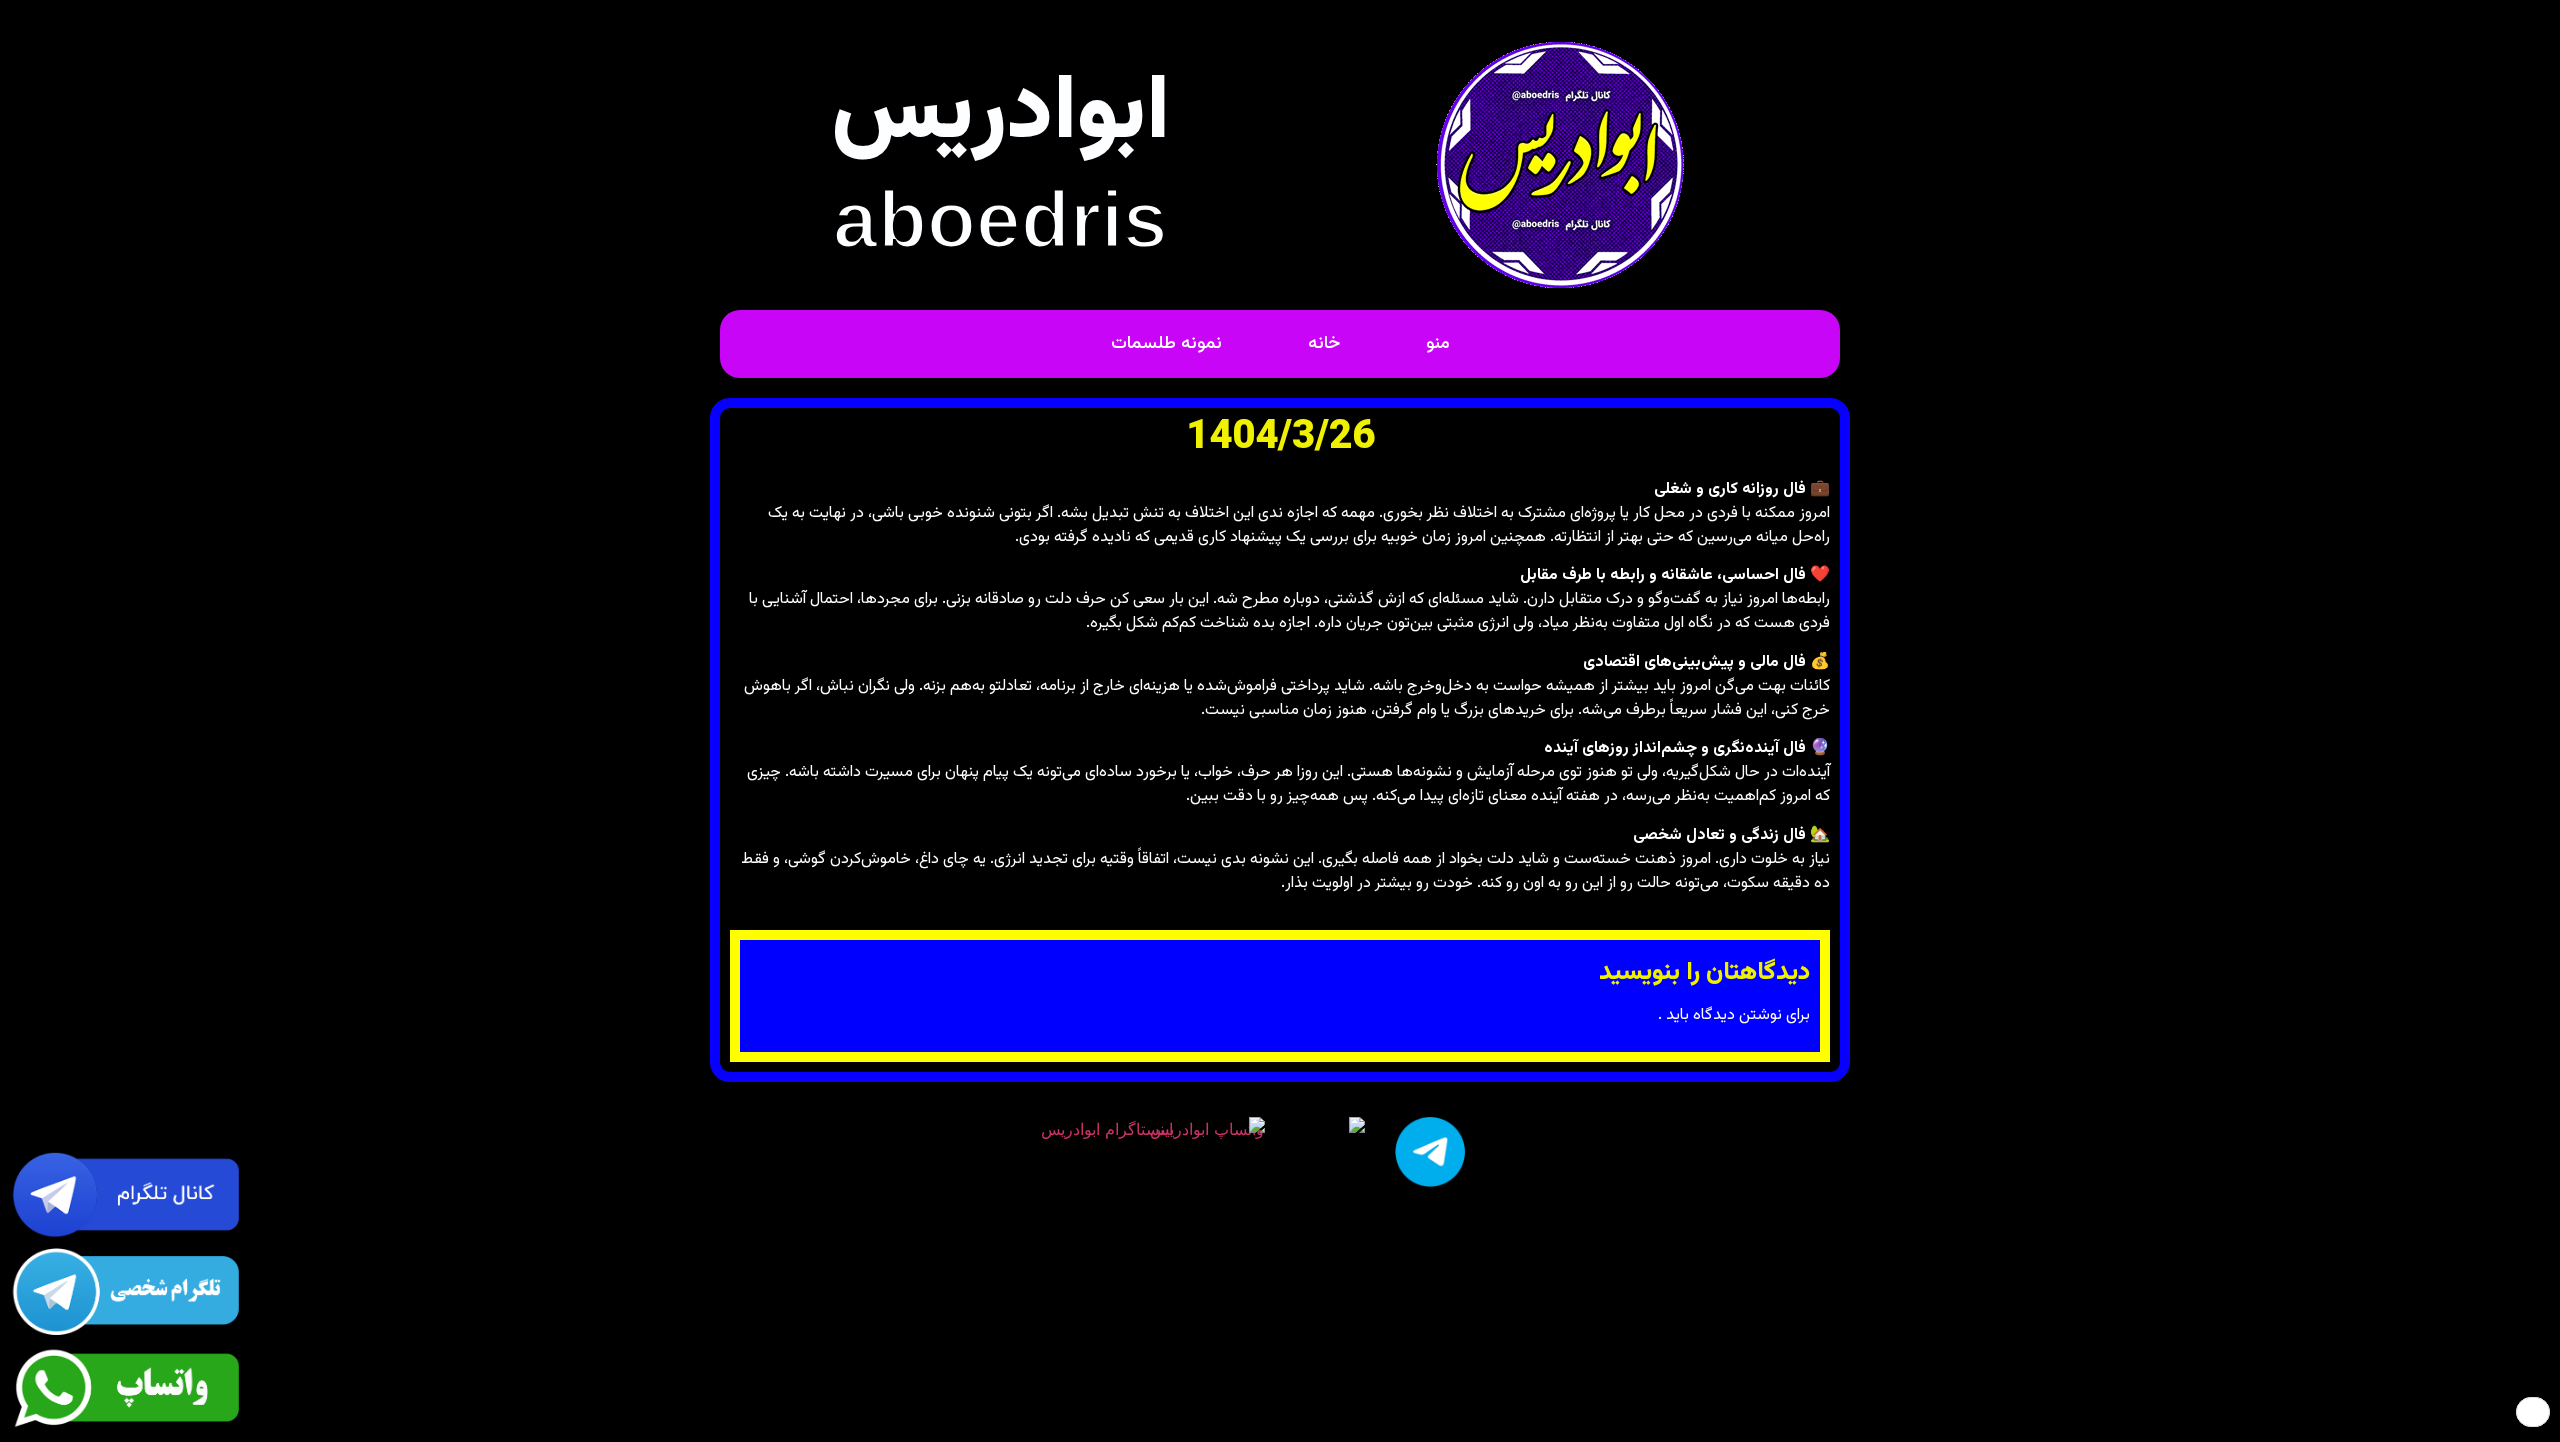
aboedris (1000, 219)
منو (1438, 344)
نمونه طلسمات (1166, 344)
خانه (1324, 344)
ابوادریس (1000, 115)
